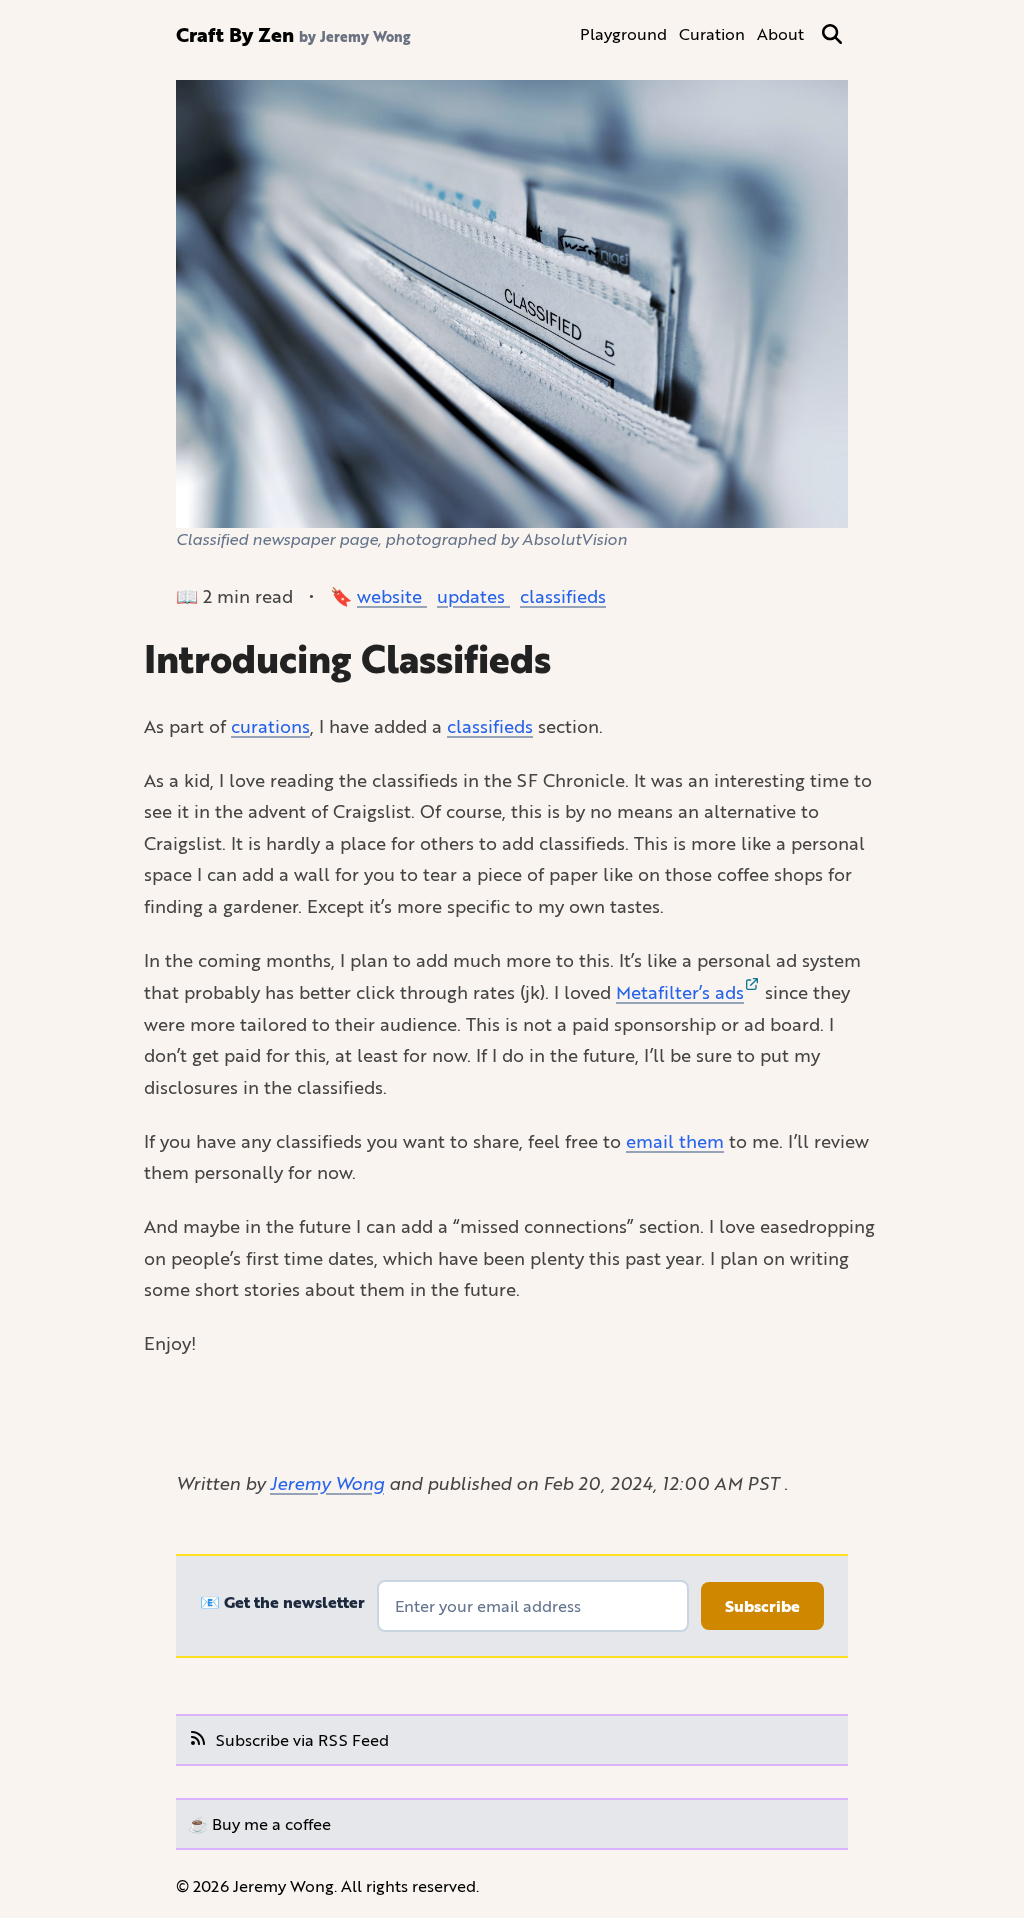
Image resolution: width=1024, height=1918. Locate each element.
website (392, 596)
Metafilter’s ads (680, 992)
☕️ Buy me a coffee (259, 1823)
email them (675, 1141)
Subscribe (762, 1606)
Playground (623, 33)
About (780, 33)
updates (473, 596)
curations (270, 726)
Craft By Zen (235, 34)
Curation (712, 33)
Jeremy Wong (327, 1483)
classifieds (563, 596)
